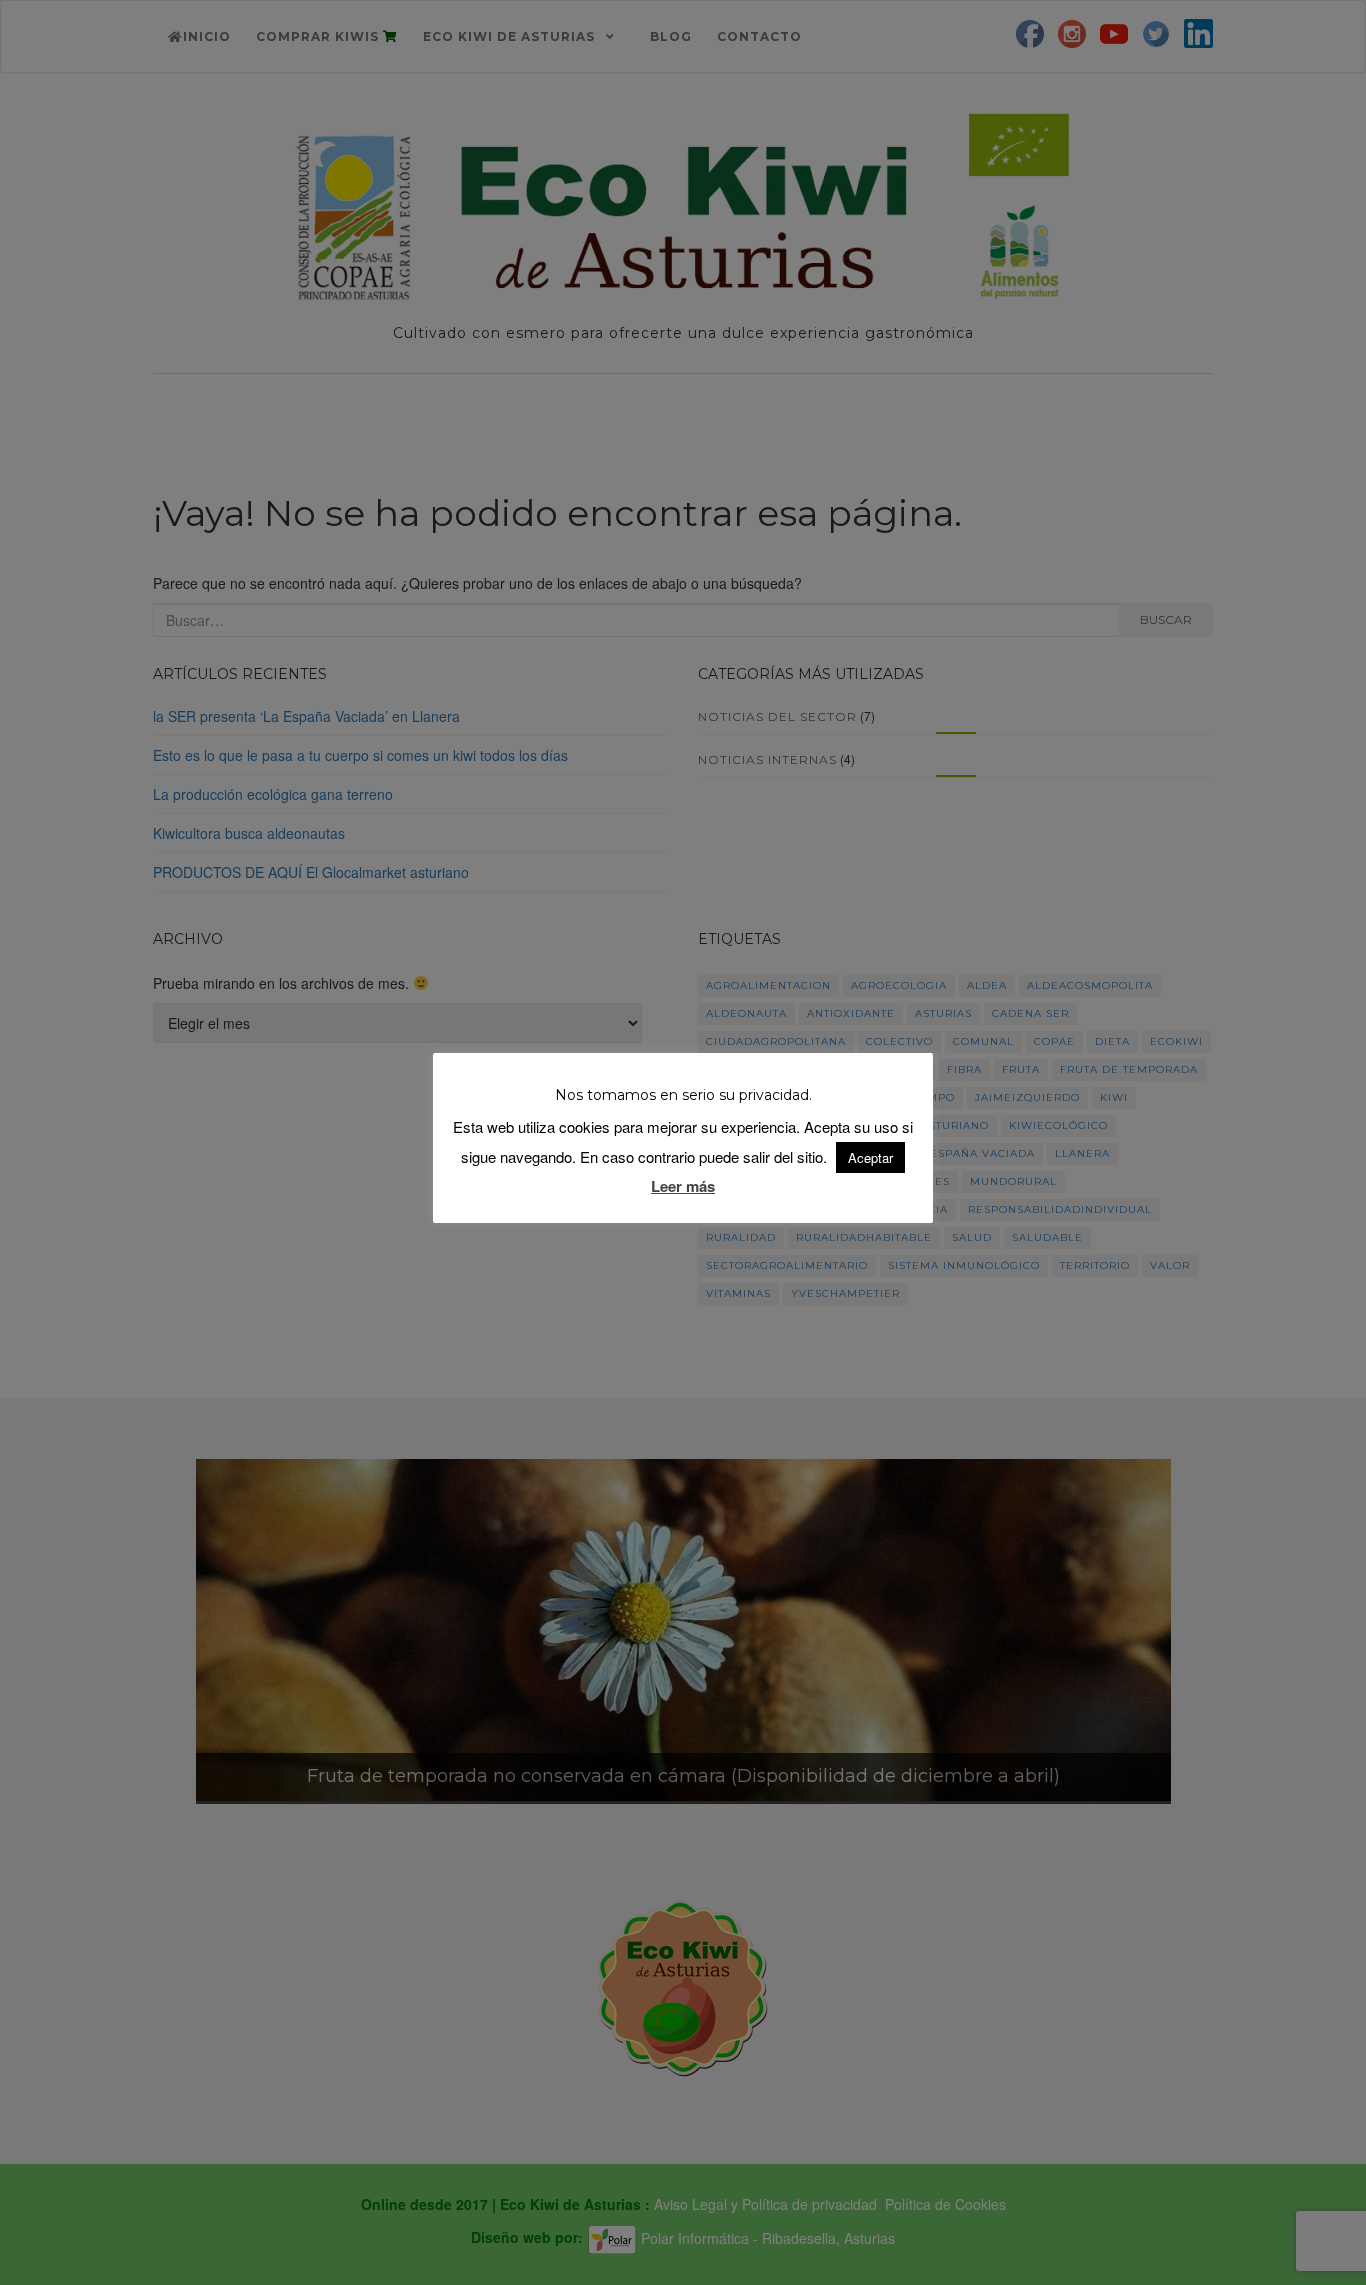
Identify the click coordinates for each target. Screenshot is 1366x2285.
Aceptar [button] (870, 1157)
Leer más (683, 1186)
